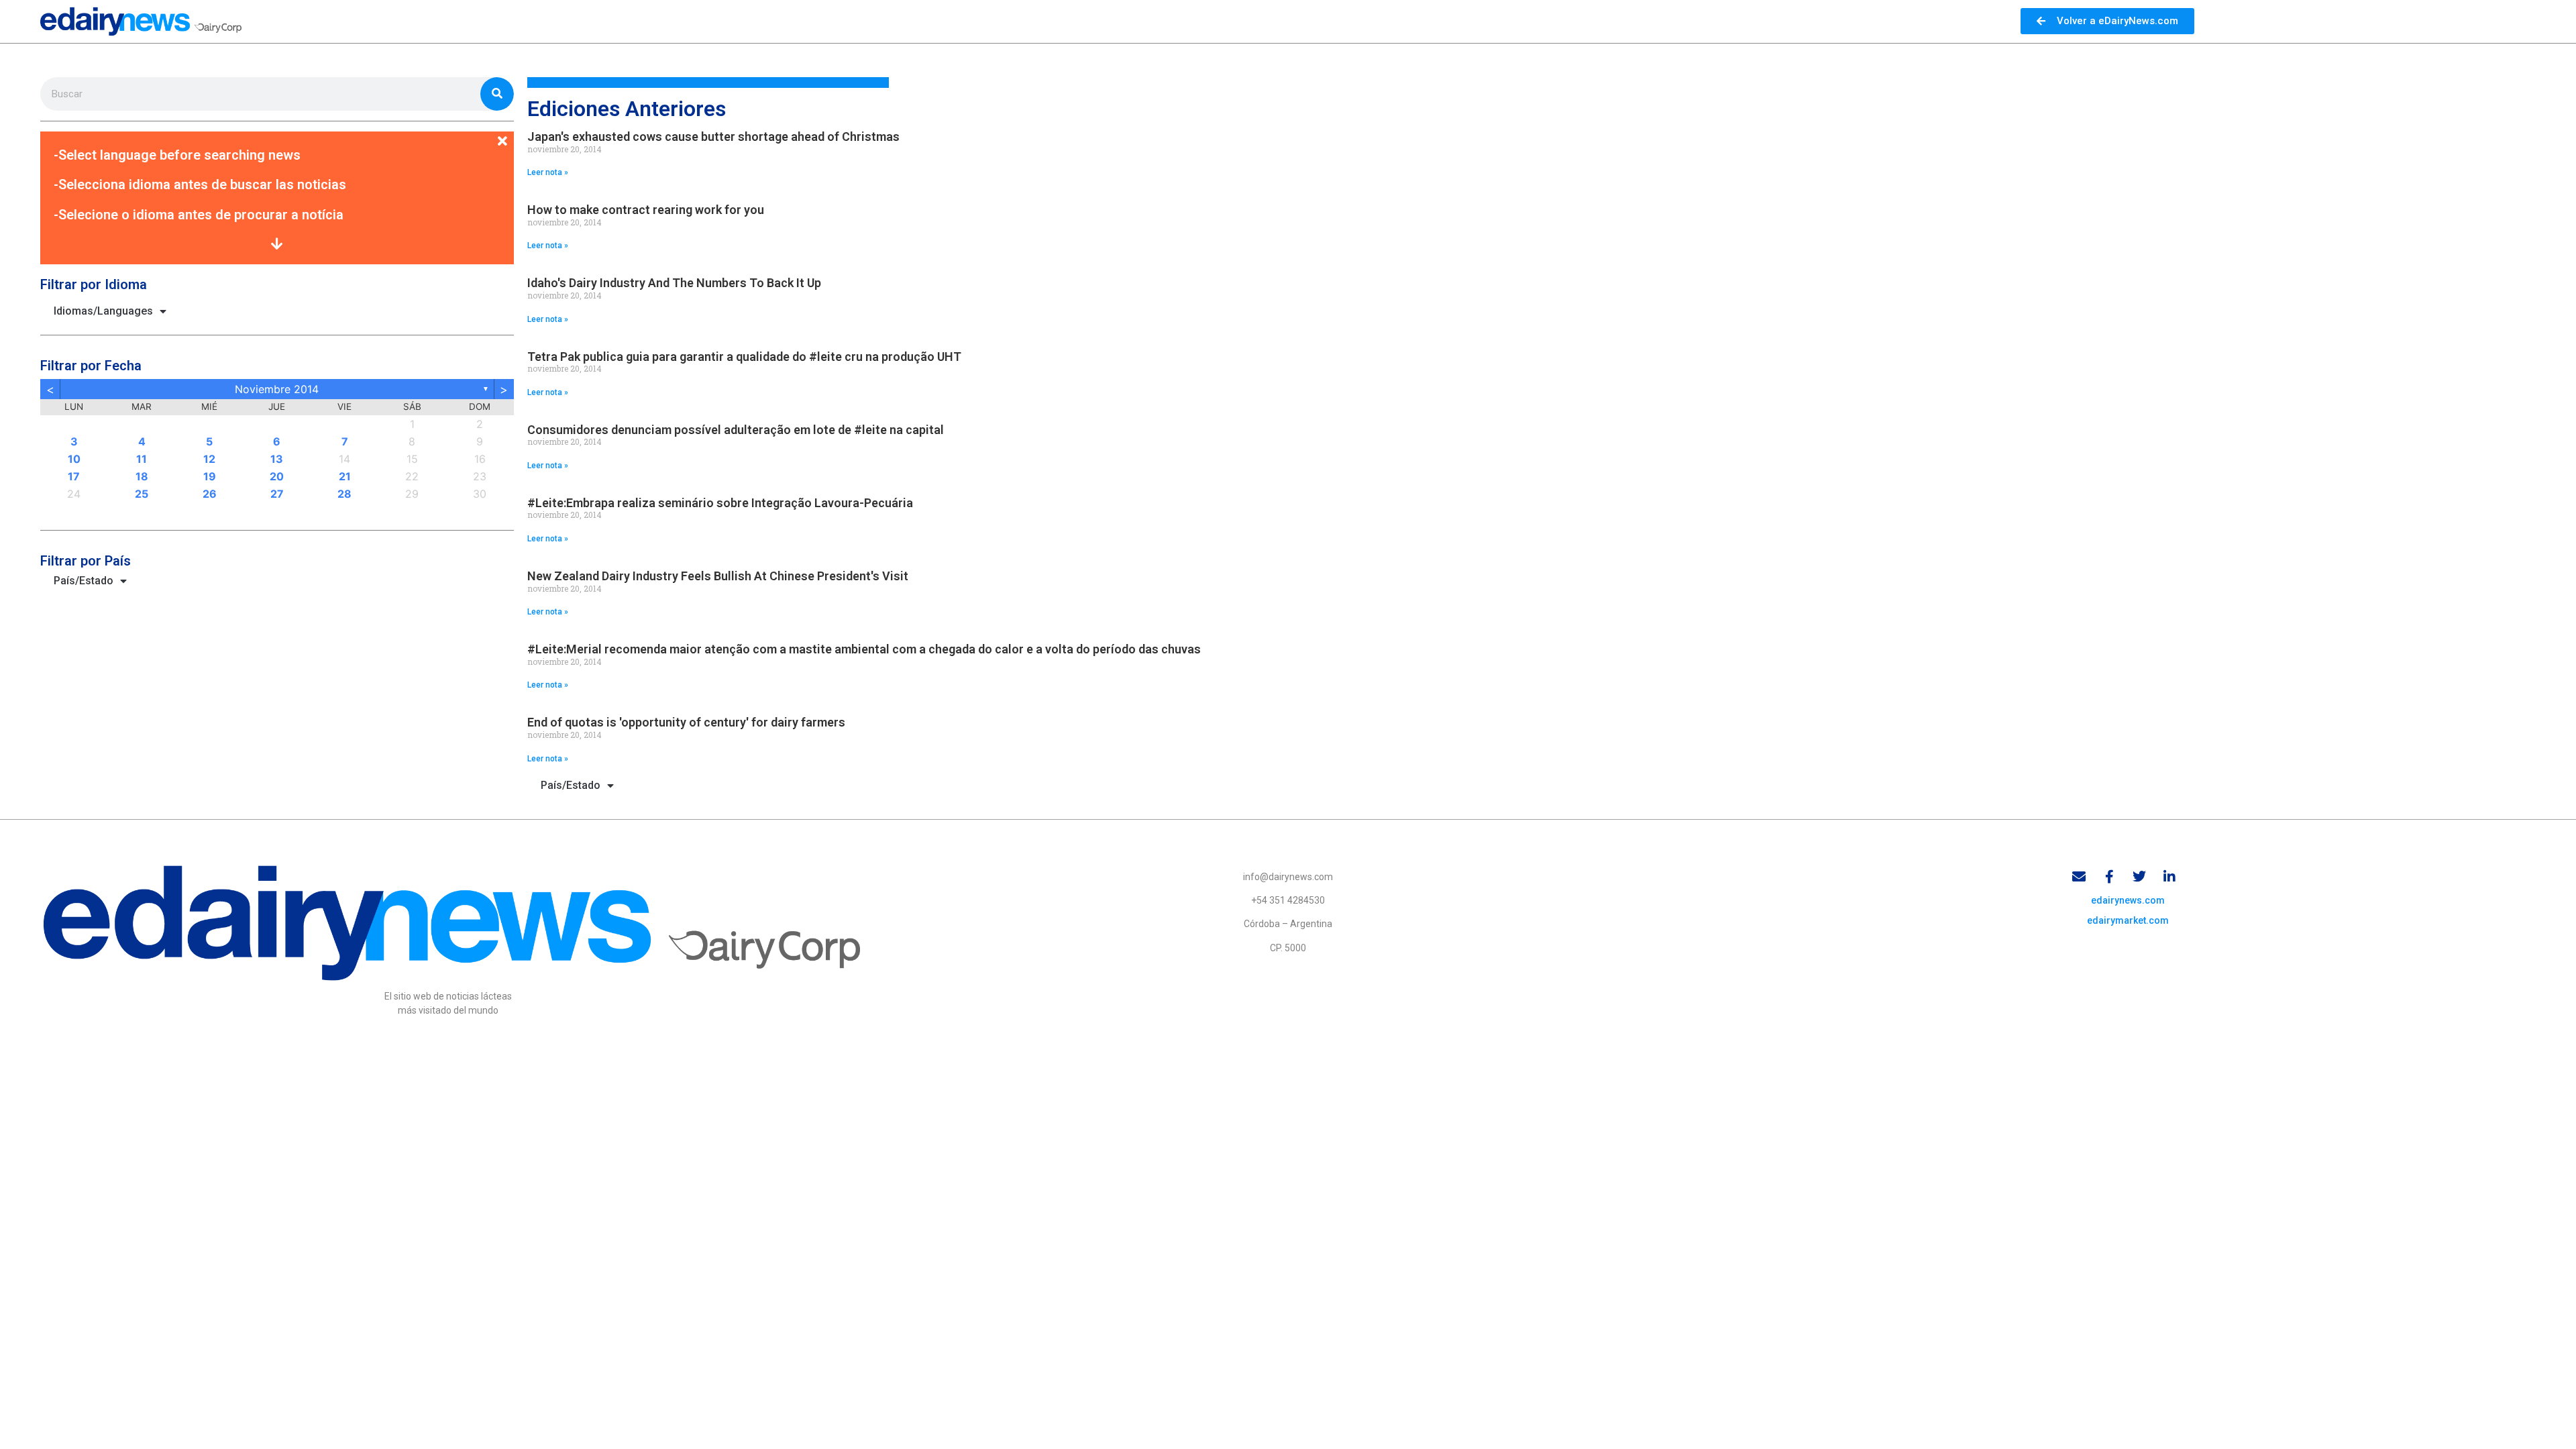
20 (277, 476)
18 (142, 476)
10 (74, 459)
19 (210, 476)
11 (142, 459)
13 (277, 459)
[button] (277, 133)
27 (277, 494)
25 (142, 494)
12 (209, 459)
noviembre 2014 (277, 389)
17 (74, 476)
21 (345, 476)
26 (210, 494)
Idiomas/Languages (103, 311)
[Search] (497, 94)
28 (344, 494)
